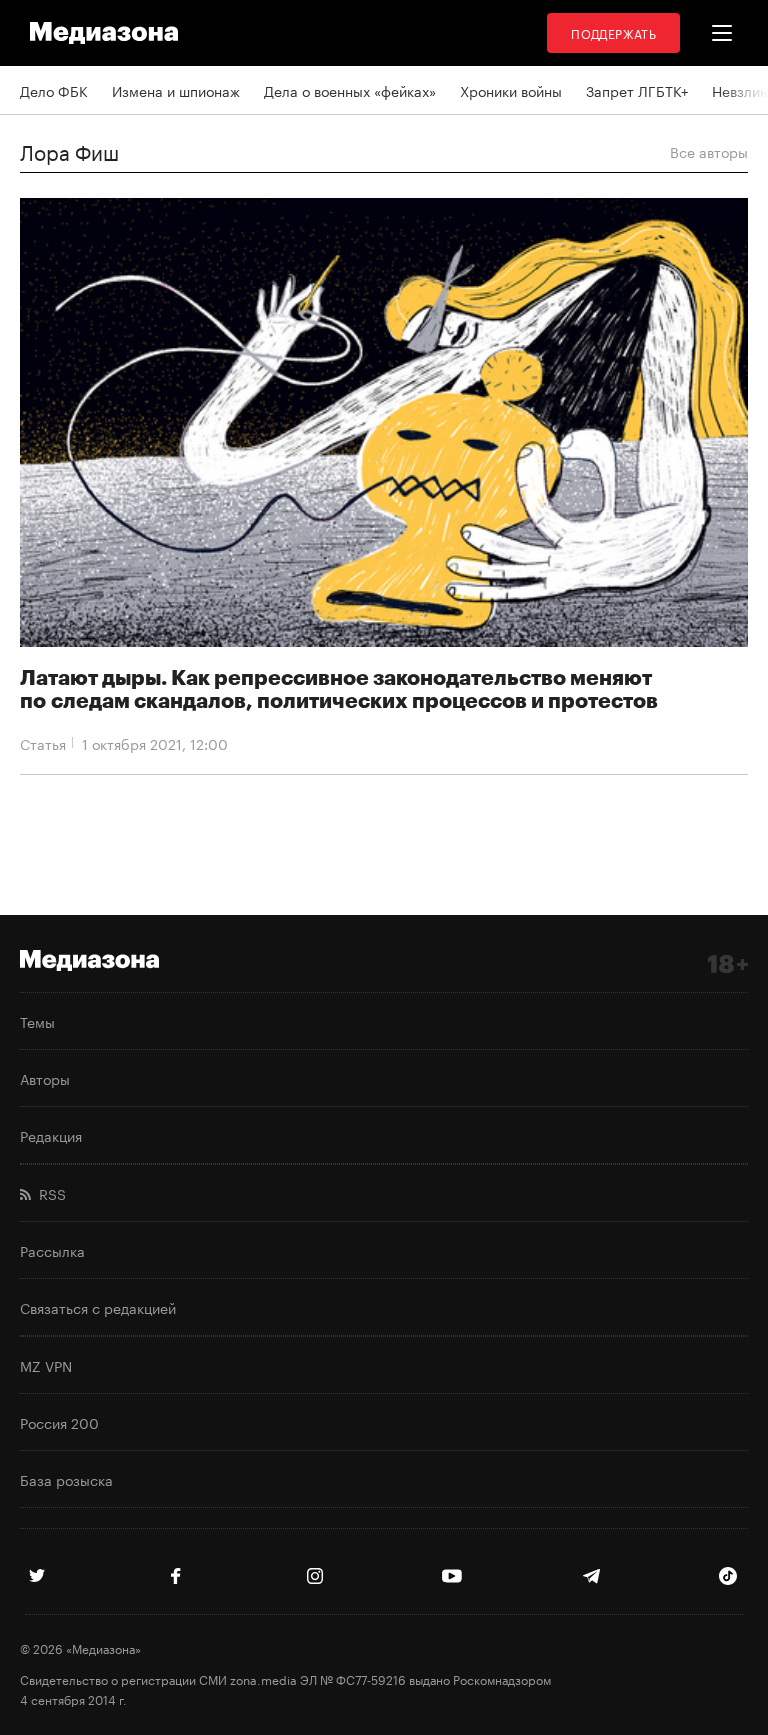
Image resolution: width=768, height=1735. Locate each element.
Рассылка (52, 1250)
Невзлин (740, 90)
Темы (37, 1021)
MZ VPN (46, 1365)
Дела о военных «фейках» (350, 90)
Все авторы (709, 151)
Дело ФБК (54, 90)
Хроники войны (511, 90)
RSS (48, 1193)
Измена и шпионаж (176, 90)
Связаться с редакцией (98, 1307)
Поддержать (613, 32)
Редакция (51, 1135)
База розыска (66, 1479)
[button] (722, 33)
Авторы (45, 1078)
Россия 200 (59, 1422)
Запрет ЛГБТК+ (637, 90)
